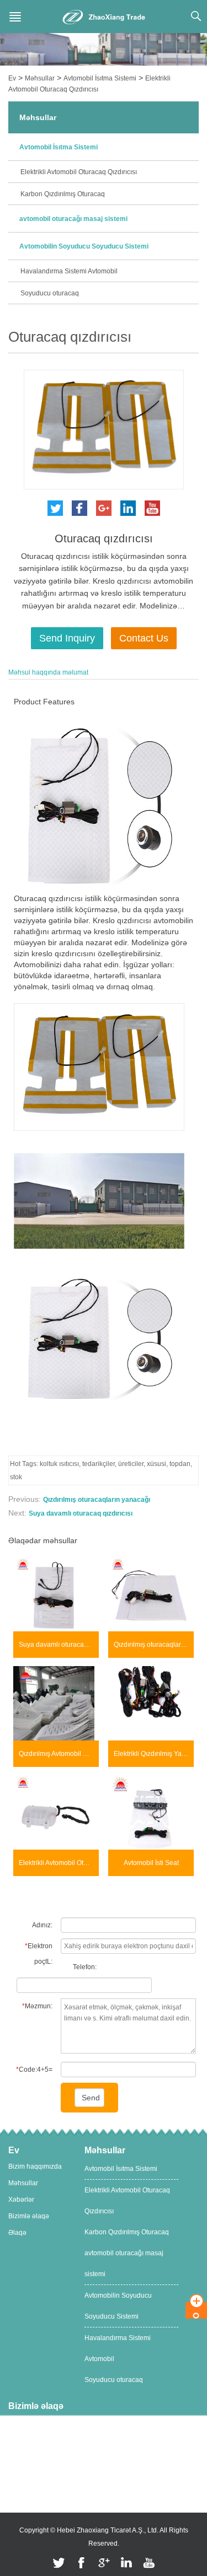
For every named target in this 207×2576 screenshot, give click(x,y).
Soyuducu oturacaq (50, 293)
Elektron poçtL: (39, 1954)
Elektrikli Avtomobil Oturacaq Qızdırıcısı (79, 172)
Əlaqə (17, 2233)
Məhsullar (40, 78)
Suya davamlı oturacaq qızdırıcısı (81, 1513)
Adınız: (42, 1925)
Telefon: (85, 1967)
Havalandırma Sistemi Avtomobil (69, 271)
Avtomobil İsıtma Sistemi (100, 78)
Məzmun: (37, 2006)
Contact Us (144, 638)
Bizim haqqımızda (35, 2167)
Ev (12, 78)
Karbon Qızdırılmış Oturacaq (63, 194)
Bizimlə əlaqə (29, 2216)
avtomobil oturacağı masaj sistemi (73, 219)
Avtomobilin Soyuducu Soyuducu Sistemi (84, 246)
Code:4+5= (34, 2070)
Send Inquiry (67, 638)
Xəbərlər (21, 2200)
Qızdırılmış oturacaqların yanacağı (97, 1500)
